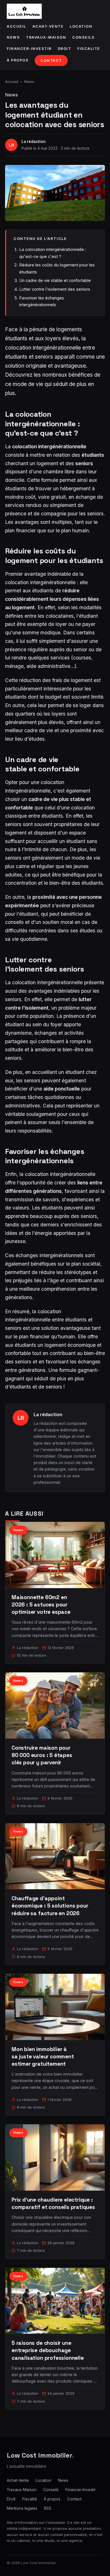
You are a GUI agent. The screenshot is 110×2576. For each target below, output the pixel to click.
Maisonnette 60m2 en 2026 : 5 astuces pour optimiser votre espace (41, 1605)
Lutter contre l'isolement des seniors (55, 289)
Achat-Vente (48, 26)
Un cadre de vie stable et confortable (55, 280)
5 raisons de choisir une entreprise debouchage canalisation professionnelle (48, 2350)
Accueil (16, 26)
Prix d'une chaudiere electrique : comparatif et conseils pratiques (53, 2203)
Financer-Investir (29, 49)
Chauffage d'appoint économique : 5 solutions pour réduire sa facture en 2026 (50, 1906)
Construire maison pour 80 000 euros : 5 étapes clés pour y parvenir (42, 1755)
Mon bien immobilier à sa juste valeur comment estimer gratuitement (43, 2057)
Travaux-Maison (46, 37)
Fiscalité (89, 49)
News (13, 37)
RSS (48, 2508)
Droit (65, 49)
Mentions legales (22, 2508)
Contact (51, 60)
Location (81, 26)
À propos (18, 60)
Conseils (83, 37)
